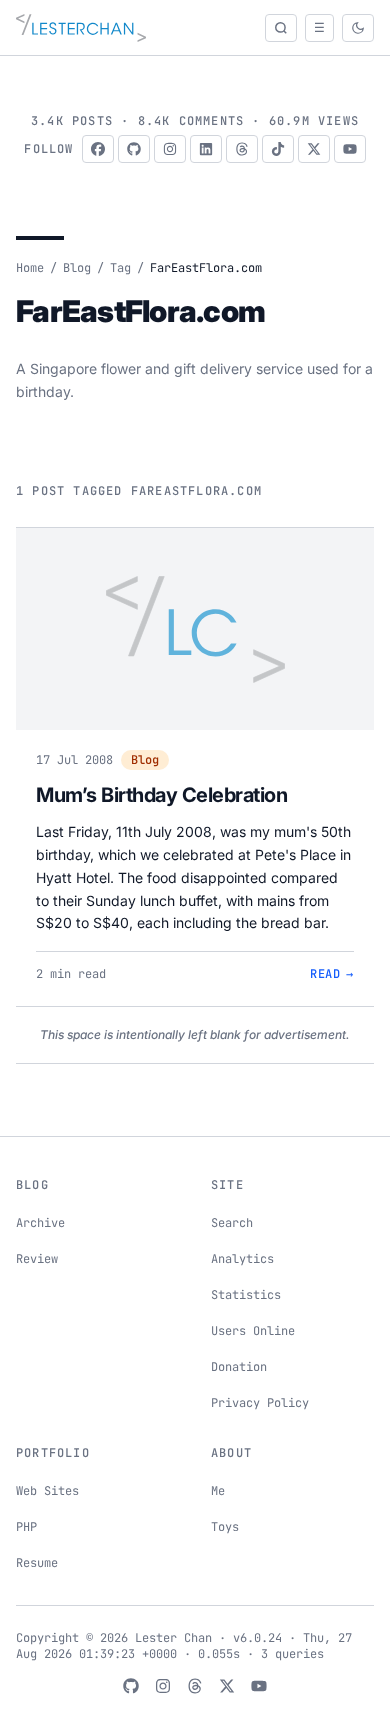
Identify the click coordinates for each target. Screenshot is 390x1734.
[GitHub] (134, 149)
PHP (26, 1527)
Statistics (246, 1295)
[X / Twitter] (314, 149)
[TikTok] (278, 149)
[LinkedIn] (206, 149)
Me (218, 1491)
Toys (225, 1527)
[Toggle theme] (358, 28)
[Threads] (242, 149)
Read (332, 974)
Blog (77, 268)
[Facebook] (98, 149)
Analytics (242, 1259)
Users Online (253, 1331)
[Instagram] (170, 149)
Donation (239, 1367)
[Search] (281, 28)
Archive (40, 1223)
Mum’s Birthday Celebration (161, 795)
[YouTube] (350, 149)
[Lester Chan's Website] (81, 28)
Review (37, 1259)
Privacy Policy (260, 1403)
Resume (37, 1563)
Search (232, 1223)
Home (30, 268)
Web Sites (47, 1491)
